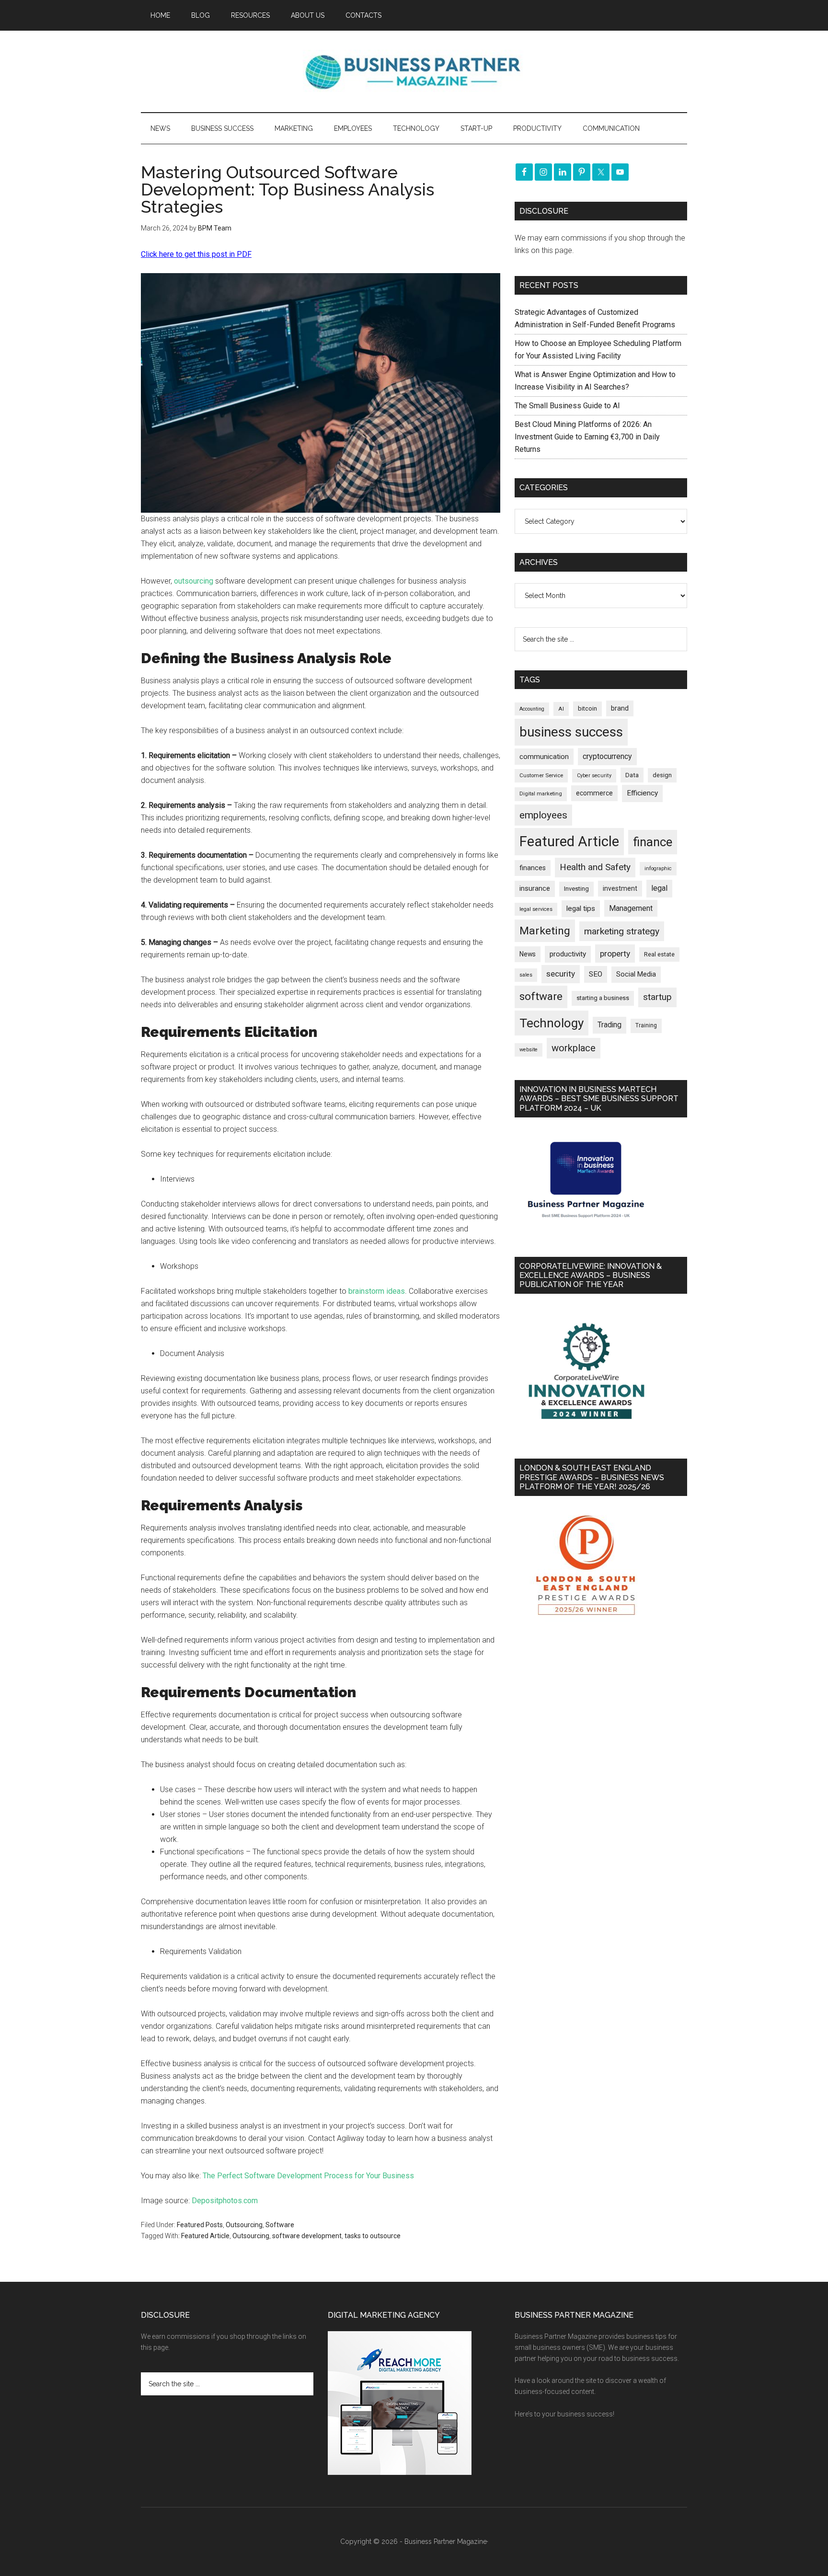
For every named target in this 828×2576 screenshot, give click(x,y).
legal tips (581, 908)
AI (561, 709)
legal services (536, 909)
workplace (574, 1048)
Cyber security (594, 776)
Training (646, 1025)
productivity (568, 954)
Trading (609, 1025)
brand (620, 708)
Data (632, 775)
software (541, 996)
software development (307, 2236)
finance (653, 842)
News (528, 954)
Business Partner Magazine (414, 71)
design (662, 775)
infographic (658, 868)
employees (543, 815)
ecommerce (594, 793)
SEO (596, 974)
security (561, 974)
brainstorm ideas (377, 1291)
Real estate (659, 954)
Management (631, 908)
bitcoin (587, 708)
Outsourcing (244, 2225)
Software (280, 2225)
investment (620, 888)
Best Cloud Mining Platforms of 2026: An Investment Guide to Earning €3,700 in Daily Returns (587, 437)
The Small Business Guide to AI (567, 406)
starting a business (603, 998)
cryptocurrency (607, 756)
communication (544, 757)
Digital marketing (541, 794)
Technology (552, 1023)
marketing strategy (622, 931)
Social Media (636, 974)
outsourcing (194, 581)
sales (526, 975)
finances (533, 868)
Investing (576, 889)
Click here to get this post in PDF (196, 254)
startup (657, 997)
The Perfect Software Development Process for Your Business (308, 2176)
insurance (535, 889)
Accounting (532, 709)
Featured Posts (200, 2225)
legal (659, 888)
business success (571, 732)
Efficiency (642, 793)
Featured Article (205, 2236)
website (529, 1050)
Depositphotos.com (225, 2201)
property (615, 954)
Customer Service (541, 776)
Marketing (545, 931)
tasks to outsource (373, 2236)
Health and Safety (595, 867)
